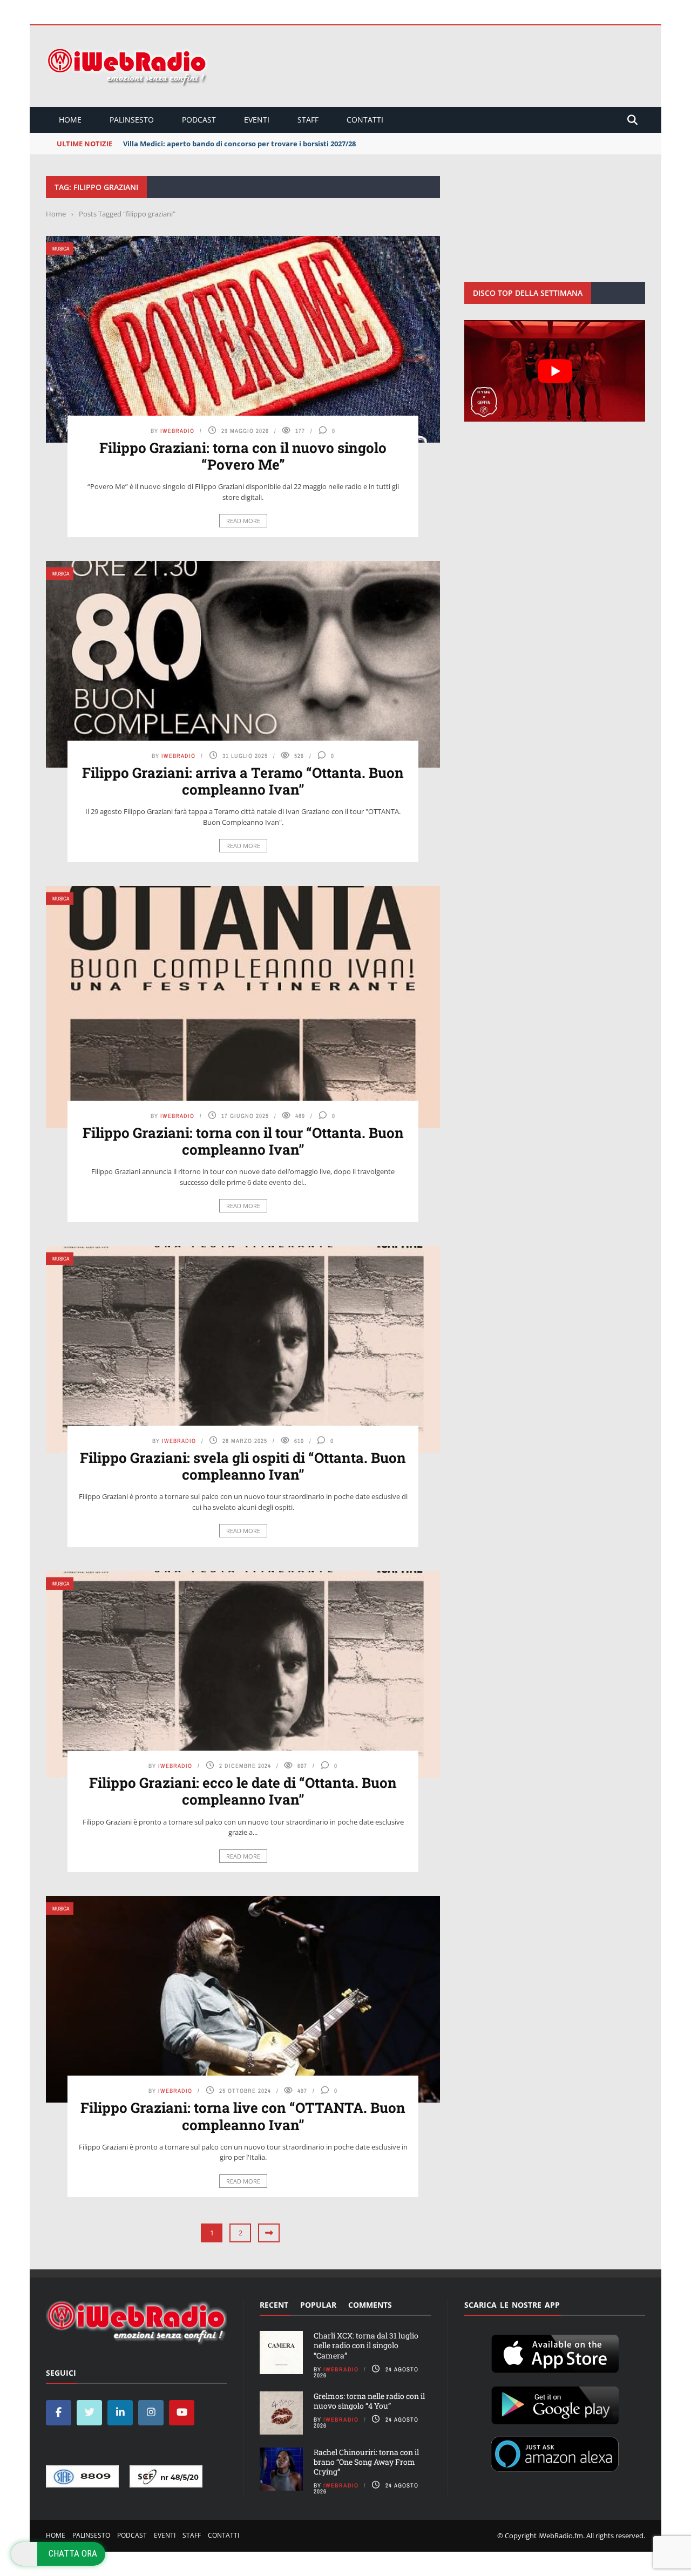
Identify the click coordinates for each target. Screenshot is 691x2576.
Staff (308, 120)
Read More (243, 521)
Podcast (199, 120)
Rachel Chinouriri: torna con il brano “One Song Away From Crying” (366, 2462)
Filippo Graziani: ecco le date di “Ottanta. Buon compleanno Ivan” (243, 1791)
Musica (61, 249)
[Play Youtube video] (555, 371)
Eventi (257, 120)
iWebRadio (177, 431)
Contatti (365, 120)
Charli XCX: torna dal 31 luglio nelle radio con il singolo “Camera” (366, 2345)
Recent (274, 2305)
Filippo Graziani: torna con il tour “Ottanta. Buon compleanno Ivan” (243, 1141)
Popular (318, 2305)
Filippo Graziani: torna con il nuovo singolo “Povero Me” (243, 456)
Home (70, 120)
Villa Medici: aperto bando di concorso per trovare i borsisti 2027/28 (239, 144)
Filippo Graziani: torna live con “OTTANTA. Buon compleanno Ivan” (243, 2116)
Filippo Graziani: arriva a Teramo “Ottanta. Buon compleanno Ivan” (243, 781)
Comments (370, 2305)
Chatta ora (73, 2553)
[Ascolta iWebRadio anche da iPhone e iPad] (555, 2352)
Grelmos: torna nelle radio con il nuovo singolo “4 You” (369, 2401)
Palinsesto (132, 120)
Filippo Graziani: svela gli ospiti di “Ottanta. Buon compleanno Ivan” (243, 1466)
